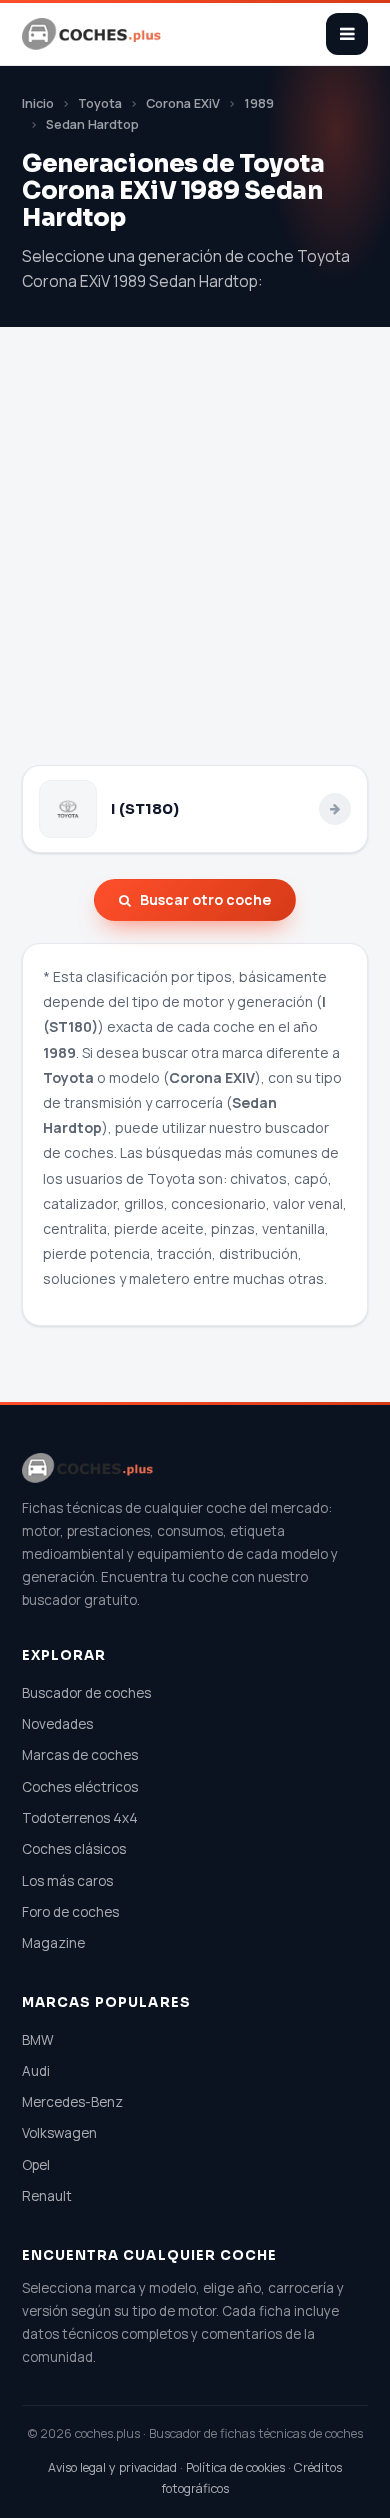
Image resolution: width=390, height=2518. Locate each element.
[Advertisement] (195, 560)
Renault (47, 2196)
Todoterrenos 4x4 (80, 1818)
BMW (38, 2040)
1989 (259, 103)
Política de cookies (235, 2467)
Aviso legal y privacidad (112, 2467)
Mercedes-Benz (72, 2102)
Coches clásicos (74, 1849)
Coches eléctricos (80, 1787)
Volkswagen (59, 2133)
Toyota (100, 103)
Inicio (38, 103)
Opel (36, 2165)
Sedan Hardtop (92, 124)
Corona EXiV (183, 103)
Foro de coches (70, 1912)
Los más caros (67, 1881)
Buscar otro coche (205, 899)
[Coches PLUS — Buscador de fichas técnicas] (93, 34)
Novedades (57, 1724)
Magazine (53, 1943)
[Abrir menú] (347, 34)
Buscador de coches (86, 1693)
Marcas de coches (80, 1755)
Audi (36, 2071)
